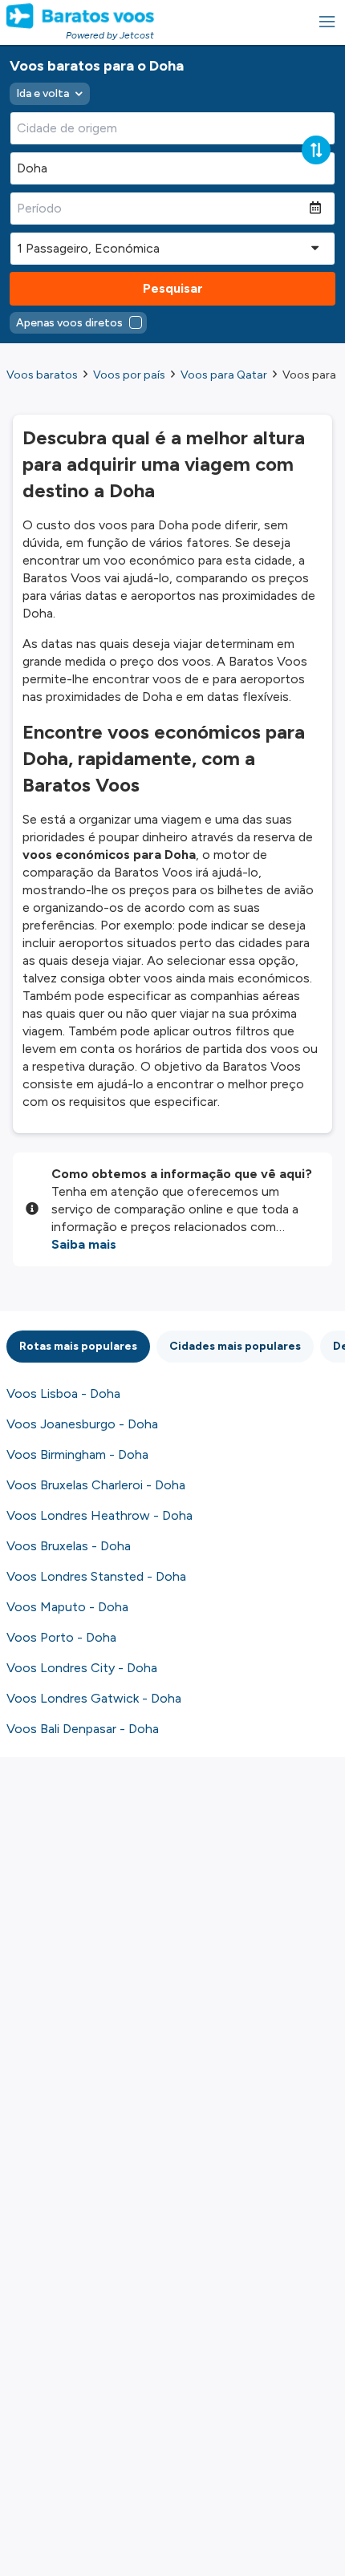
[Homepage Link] (80, 16)
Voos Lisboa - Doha (63, 1393)
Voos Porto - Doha (61, 1637)
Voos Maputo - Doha (67, 1607)
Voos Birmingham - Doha (77, 1454)
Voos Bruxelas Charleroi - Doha (96, 1485)
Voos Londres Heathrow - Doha (99, 1515)
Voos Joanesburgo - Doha (82, 1424)
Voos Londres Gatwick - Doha (94, 1698)
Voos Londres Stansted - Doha (96, 1576)
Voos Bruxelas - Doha (69, 1546)
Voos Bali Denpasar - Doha (83, 1729)
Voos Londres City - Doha (82, 1668)
